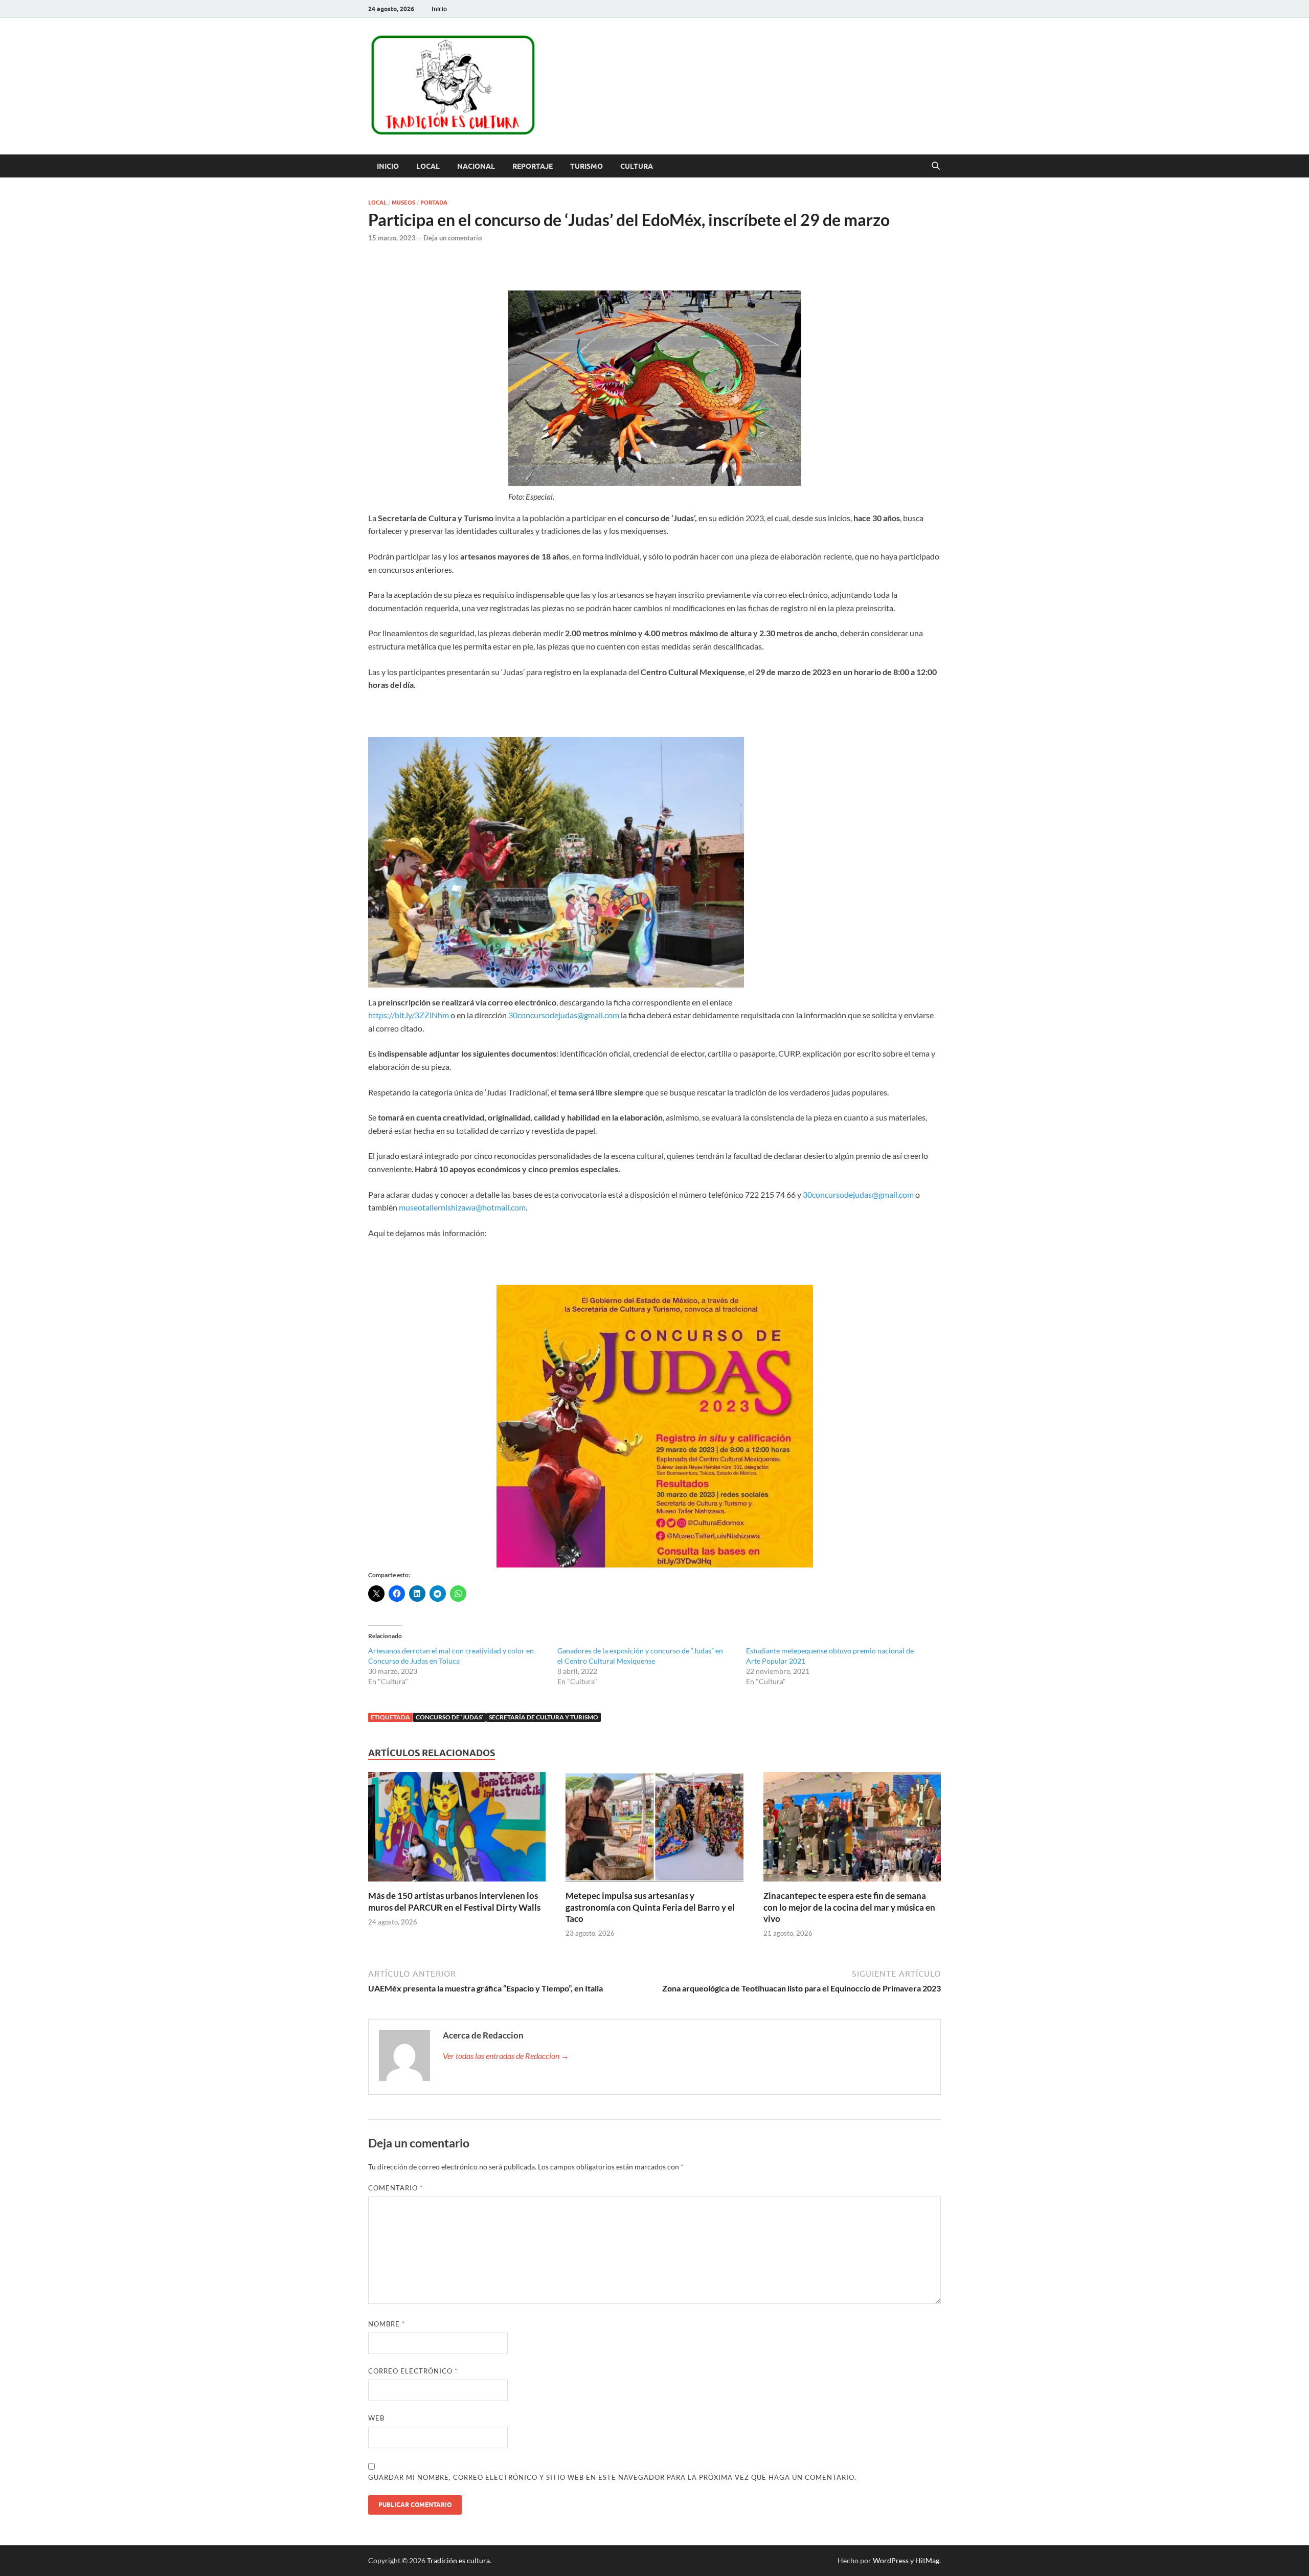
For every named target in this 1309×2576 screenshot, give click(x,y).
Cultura (637, 166)
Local (428, 166)
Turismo (586, 166)
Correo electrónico (413, 2371)
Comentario (396, 2188)
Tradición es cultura (458, 2560)
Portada (434, 203)
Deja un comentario (453, 238)
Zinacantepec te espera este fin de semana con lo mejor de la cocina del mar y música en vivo (849, 1907)
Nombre (387, 2324)
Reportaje (533, 166)
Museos (403, 203)
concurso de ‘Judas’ (449, 1717)
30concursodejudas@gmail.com (564, 1015)
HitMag (927, 2560)
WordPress (891, 2560)
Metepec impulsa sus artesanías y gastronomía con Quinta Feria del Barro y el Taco (650, 1907)
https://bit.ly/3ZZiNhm (409, 1015)
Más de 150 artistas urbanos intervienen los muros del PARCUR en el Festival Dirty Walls (454, 1901)
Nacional (476, 166)
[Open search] (936, 166)
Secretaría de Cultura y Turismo (544, 1717)
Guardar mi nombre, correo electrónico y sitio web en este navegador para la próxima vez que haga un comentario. (612, 2477)
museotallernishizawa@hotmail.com (462, 1207)
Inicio (439, 9)
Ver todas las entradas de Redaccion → (506, 2056)
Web (376, 2418)
